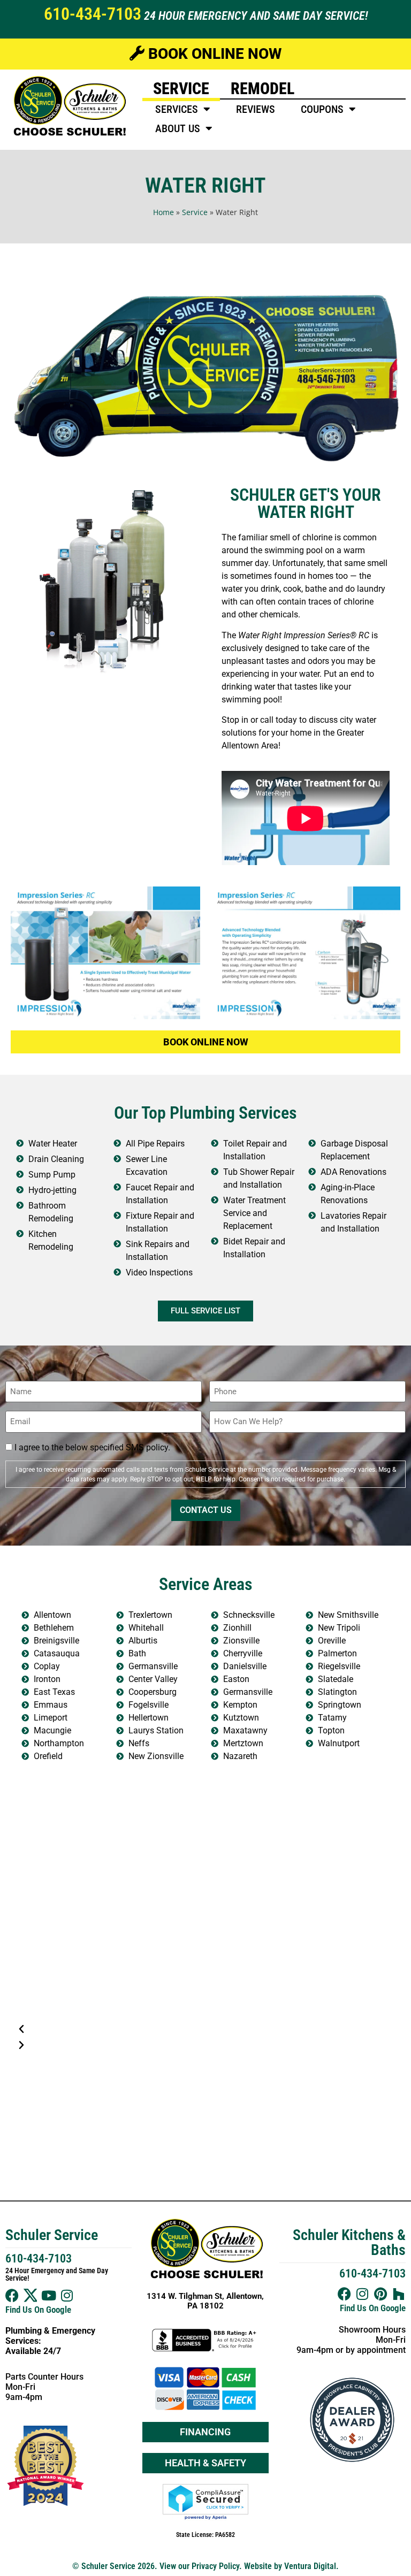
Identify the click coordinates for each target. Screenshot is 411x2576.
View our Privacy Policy (199, 2566)
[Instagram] (67, 2295)
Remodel (262, 89)
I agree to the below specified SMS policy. (92, 1448)
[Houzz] (399, 2294)
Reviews (256, 109)
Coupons (322, 109)
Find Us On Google (38, 2310)
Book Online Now (213, 54)
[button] (205, 2029)
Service (181, 89)
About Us (178, 128)
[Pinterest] (381, 2294)
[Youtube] (48, 2295)
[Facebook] (12, 2295)
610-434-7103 (93, 14)
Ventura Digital (310, 2566)
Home (163, 212)
